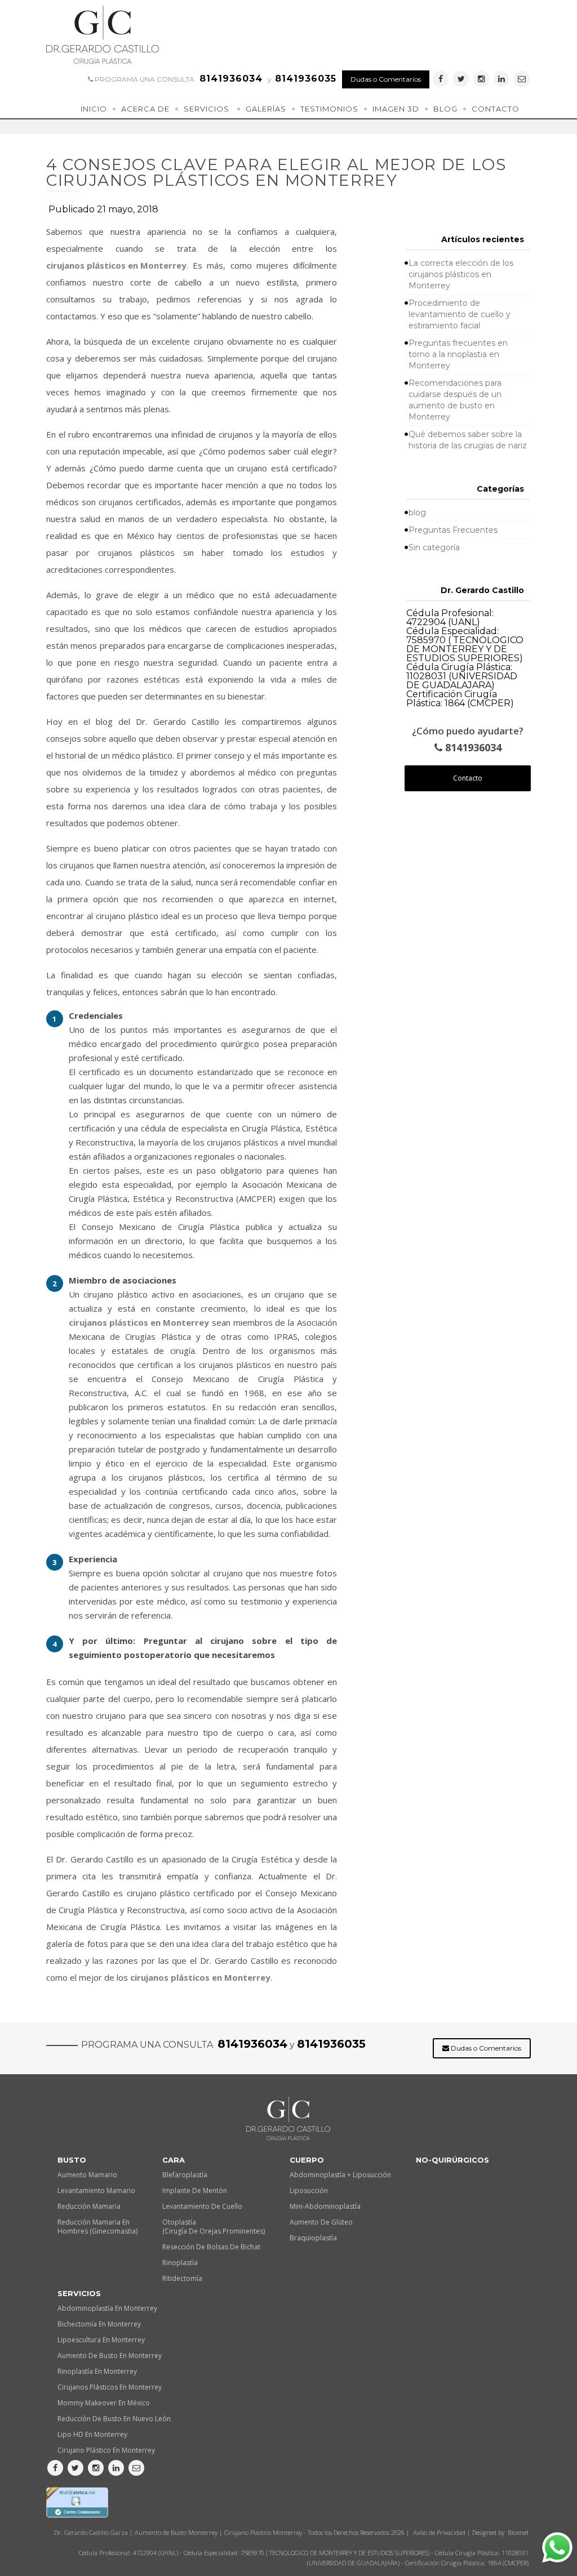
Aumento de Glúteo (321, 2222)
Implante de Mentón (195, 2191)
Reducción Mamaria (89, 2206)
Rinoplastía (180, 2263)
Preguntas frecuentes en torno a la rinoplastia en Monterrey (458, 354)
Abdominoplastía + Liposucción (340, 2175)
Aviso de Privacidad (439, 2532)
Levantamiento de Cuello (202, 2206)
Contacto (496, 109)
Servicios (207, 109)
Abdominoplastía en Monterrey (107, 2308)
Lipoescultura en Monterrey (101, 2340)
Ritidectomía (182, 2278)
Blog (445, 109)
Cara (174, 2160)
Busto (72, 2160)
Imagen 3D (396, 109)
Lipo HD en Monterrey (92, 2434)
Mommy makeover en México (104, 2403)
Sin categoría (434, 547)
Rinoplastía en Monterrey (97, 2371)
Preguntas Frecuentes (453, 530)
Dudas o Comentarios (386, 79)
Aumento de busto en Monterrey (110, 2356)
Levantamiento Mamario (96, 2191)
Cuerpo (307, 2160)
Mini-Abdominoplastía (325, 2206)
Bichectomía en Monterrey (99, 2324)
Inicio (94, 109)
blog (417, 512)
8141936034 (472, 748)
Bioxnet (518, 2532)
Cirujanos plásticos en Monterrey (110, 2387)
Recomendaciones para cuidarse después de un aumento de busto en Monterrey (455, 400)
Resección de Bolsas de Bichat (211, 2247)
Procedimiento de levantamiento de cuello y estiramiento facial (460, 314)
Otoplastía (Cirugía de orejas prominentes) (214, 2227)
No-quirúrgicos (452, 2160)
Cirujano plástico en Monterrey (106, 2450)
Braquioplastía (313, 2238)
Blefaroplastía (185, 2175)
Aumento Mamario (87, 2175)
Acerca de (145, 109)
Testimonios (329, 109)
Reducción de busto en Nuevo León (114, 2419)
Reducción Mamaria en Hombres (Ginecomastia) (97, 2227)
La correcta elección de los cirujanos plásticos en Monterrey (461, 274)
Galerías (266, 109)
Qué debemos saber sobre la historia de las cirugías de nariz (468, 440)
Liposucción (309, 2191)
